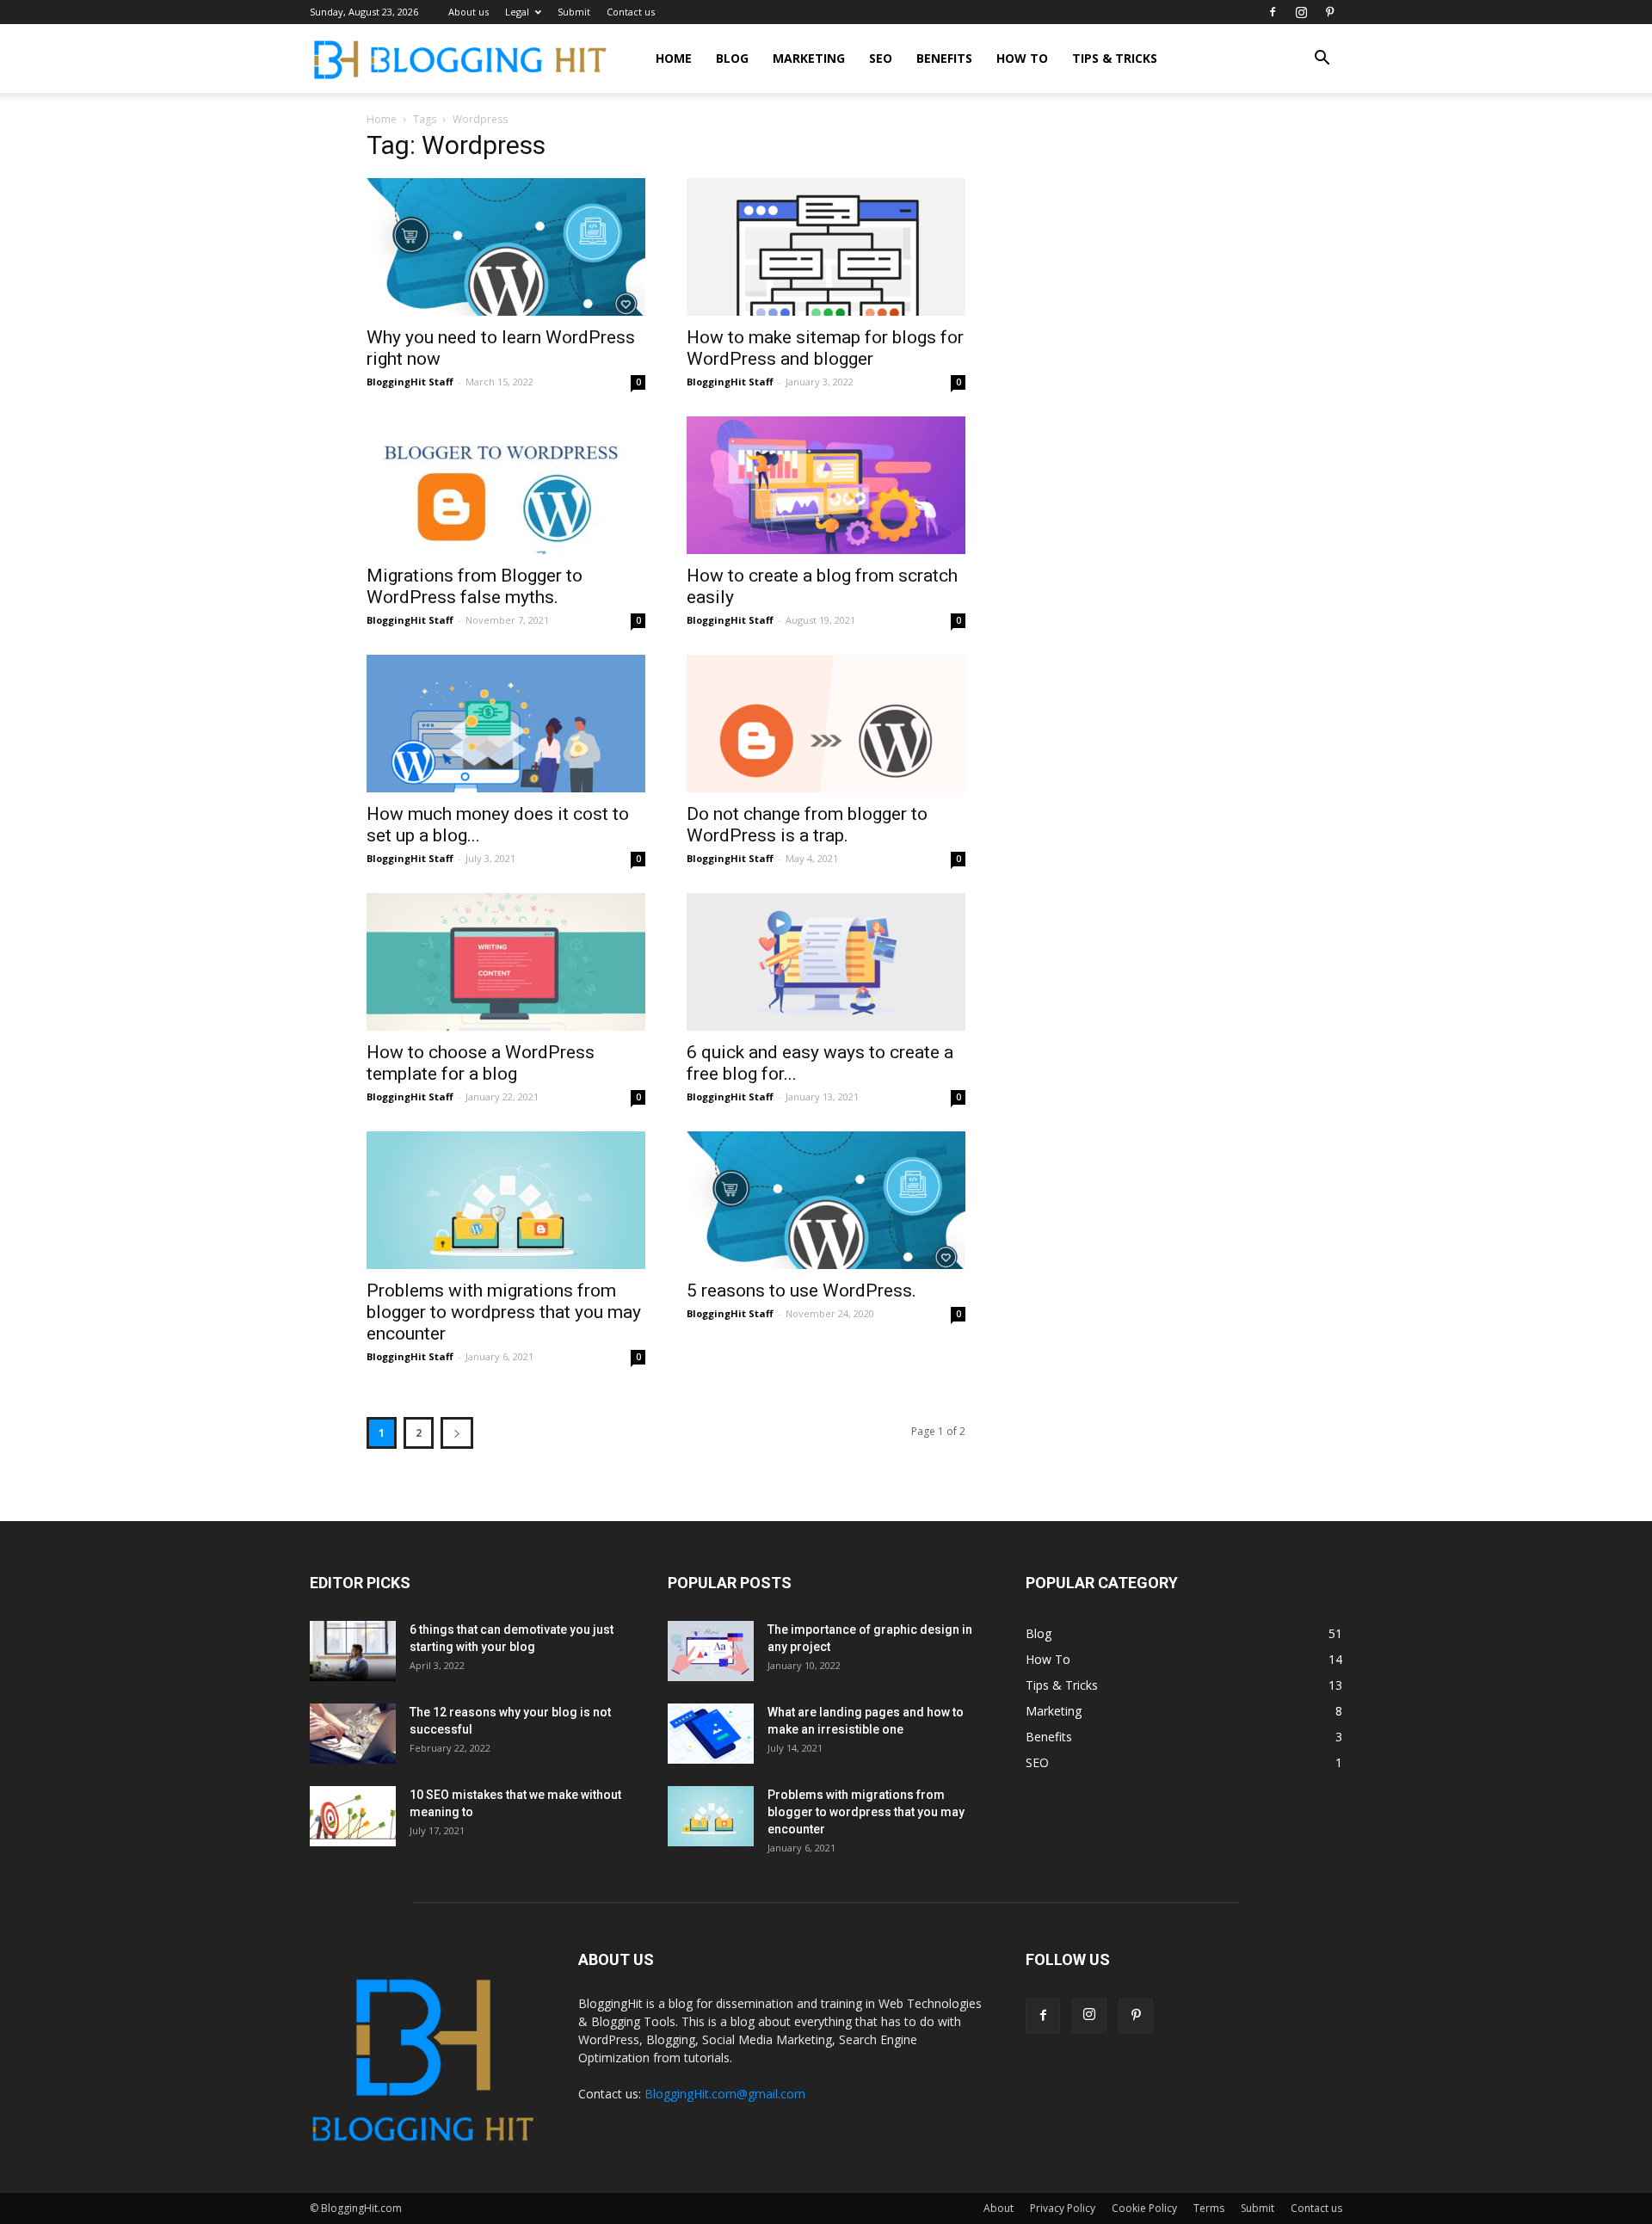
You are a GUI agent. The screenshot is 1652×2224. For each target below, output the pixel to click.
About (999, 2208)
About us (468, 12)
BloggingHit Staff (410, 382)
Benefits (944, 58)
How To (1022, 58)
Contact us (631, 12)
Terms (1209, 2208)
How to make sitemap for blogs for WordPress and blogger (825, 348)
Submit (574, 12)
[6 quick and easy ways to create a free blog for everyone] (826, 962)
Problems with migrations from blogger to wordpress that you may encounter (504, 1312)
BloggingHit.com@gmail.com (725, 2094)
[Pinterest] (1329, 12)
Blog (732, 58)
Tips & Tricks (1115, 58)
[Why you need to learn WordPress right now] (506, 247)
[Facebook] (1273, 12)
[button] (1322, 60)
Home (674, 58)
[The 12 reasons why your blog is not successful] (353, 1734)
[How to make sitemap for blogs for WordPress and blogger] (826, 247)
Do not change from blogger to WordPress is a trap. (807, 825)
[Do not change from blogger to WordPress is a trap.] (826, 724)
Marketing (809, 58)
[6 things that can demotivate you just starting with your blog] (353, 1651)
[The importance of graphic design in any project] (711, 1651)
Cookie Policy (1144, 2208)
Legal (517, 12)
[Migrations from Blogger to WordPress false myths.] (506, 485)
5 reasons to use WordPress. (801, 1291)
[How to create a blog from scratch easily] (826, 485)
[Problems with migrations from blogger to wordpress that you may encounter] (506, 1200)
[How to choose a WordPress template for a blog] (506, 962)
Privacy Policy (1063, 2208)
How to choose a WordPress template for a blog (481, 1063)
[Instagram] (1301, 12)
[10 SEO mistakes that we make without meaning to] (353, 1816)
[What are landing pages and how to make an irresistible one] (711, 1734)
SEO (881, 58)
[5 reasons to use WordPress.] (826, 1200)
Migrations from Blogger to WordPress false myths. (475, 586)
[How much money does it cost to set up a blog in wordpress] (506, 724)
